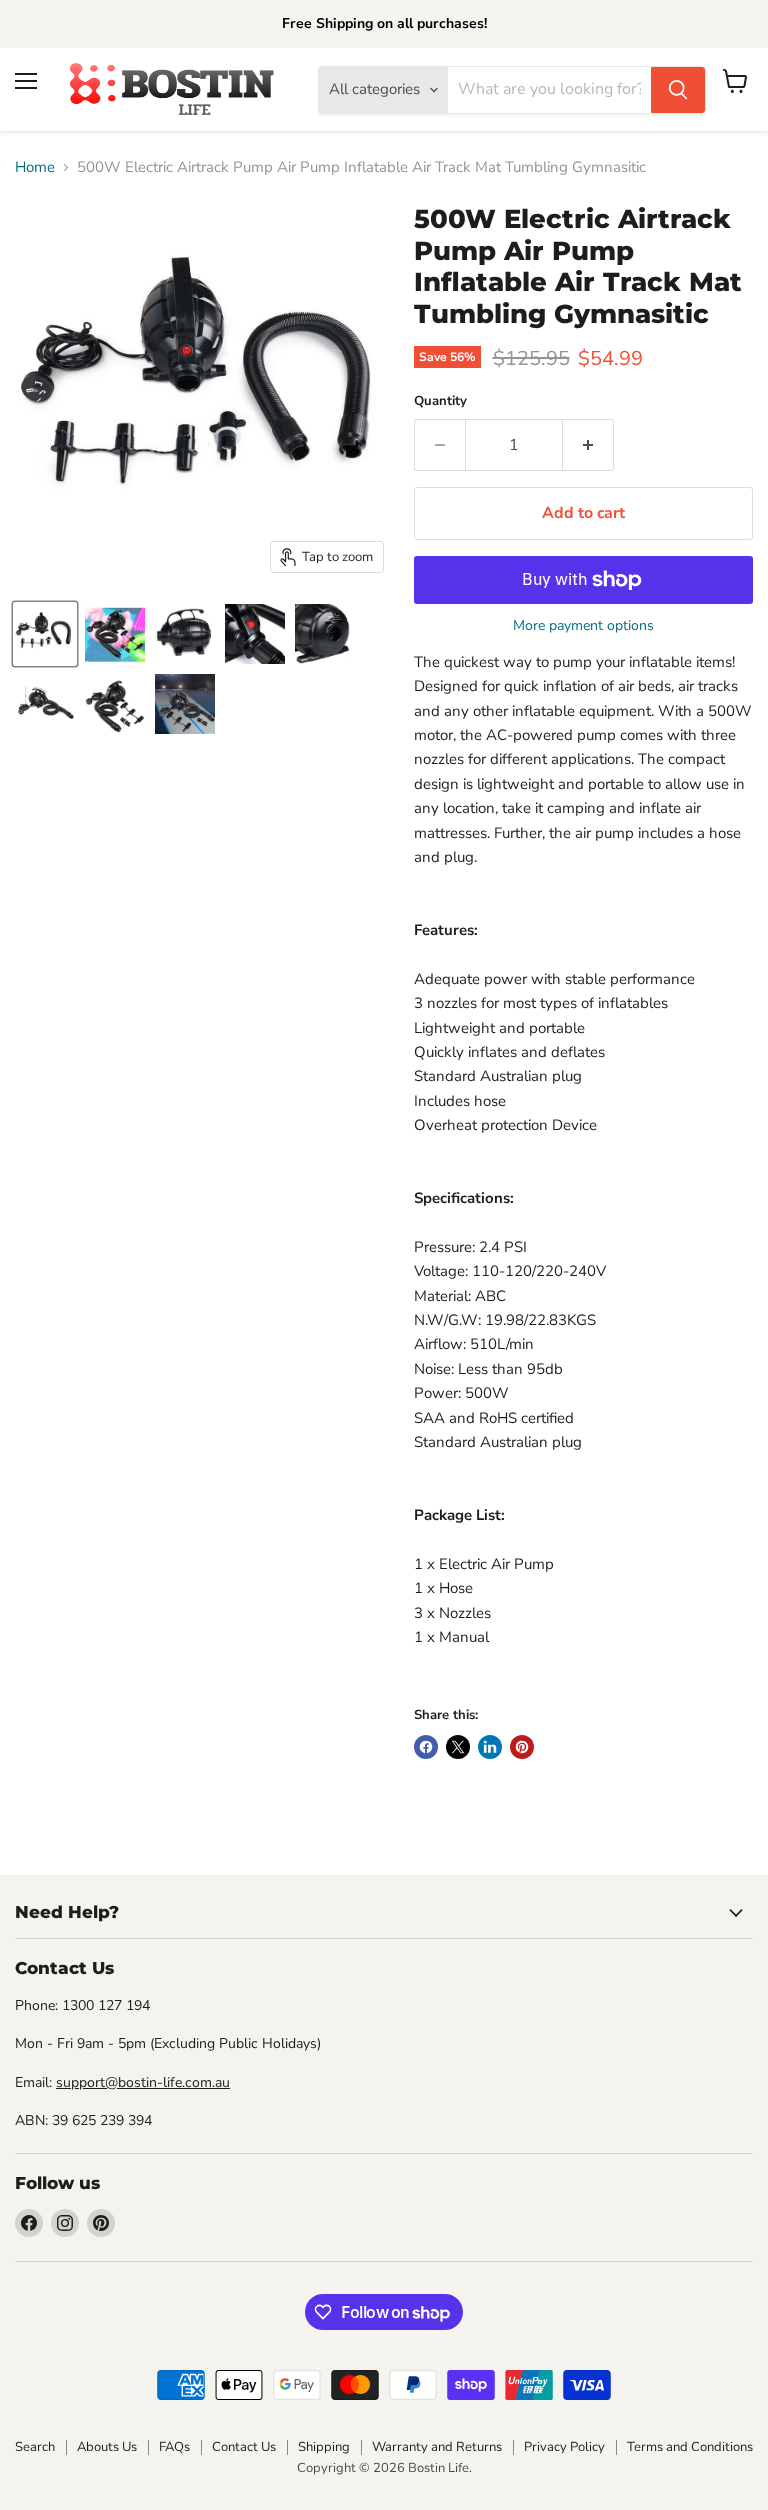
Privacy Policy (564, 2447)
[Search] (678, 90)
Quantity (440, 401)
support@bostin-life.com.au (143, 2082)
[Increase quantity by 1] (588, 445)
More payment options (583, 626)
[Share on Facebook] (426, 1747)
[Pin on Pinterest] (522, 1747)
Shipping (324, 2447)
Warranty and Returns (437, 2447)
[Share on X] (458, 1747)
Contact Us (244, 2447)
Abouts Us (107, 2447)
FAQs (174, 2447)
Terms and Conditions (690, 2447)
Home (35, 167)
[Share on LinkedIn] (490, 1747)
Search (35, 2447)
